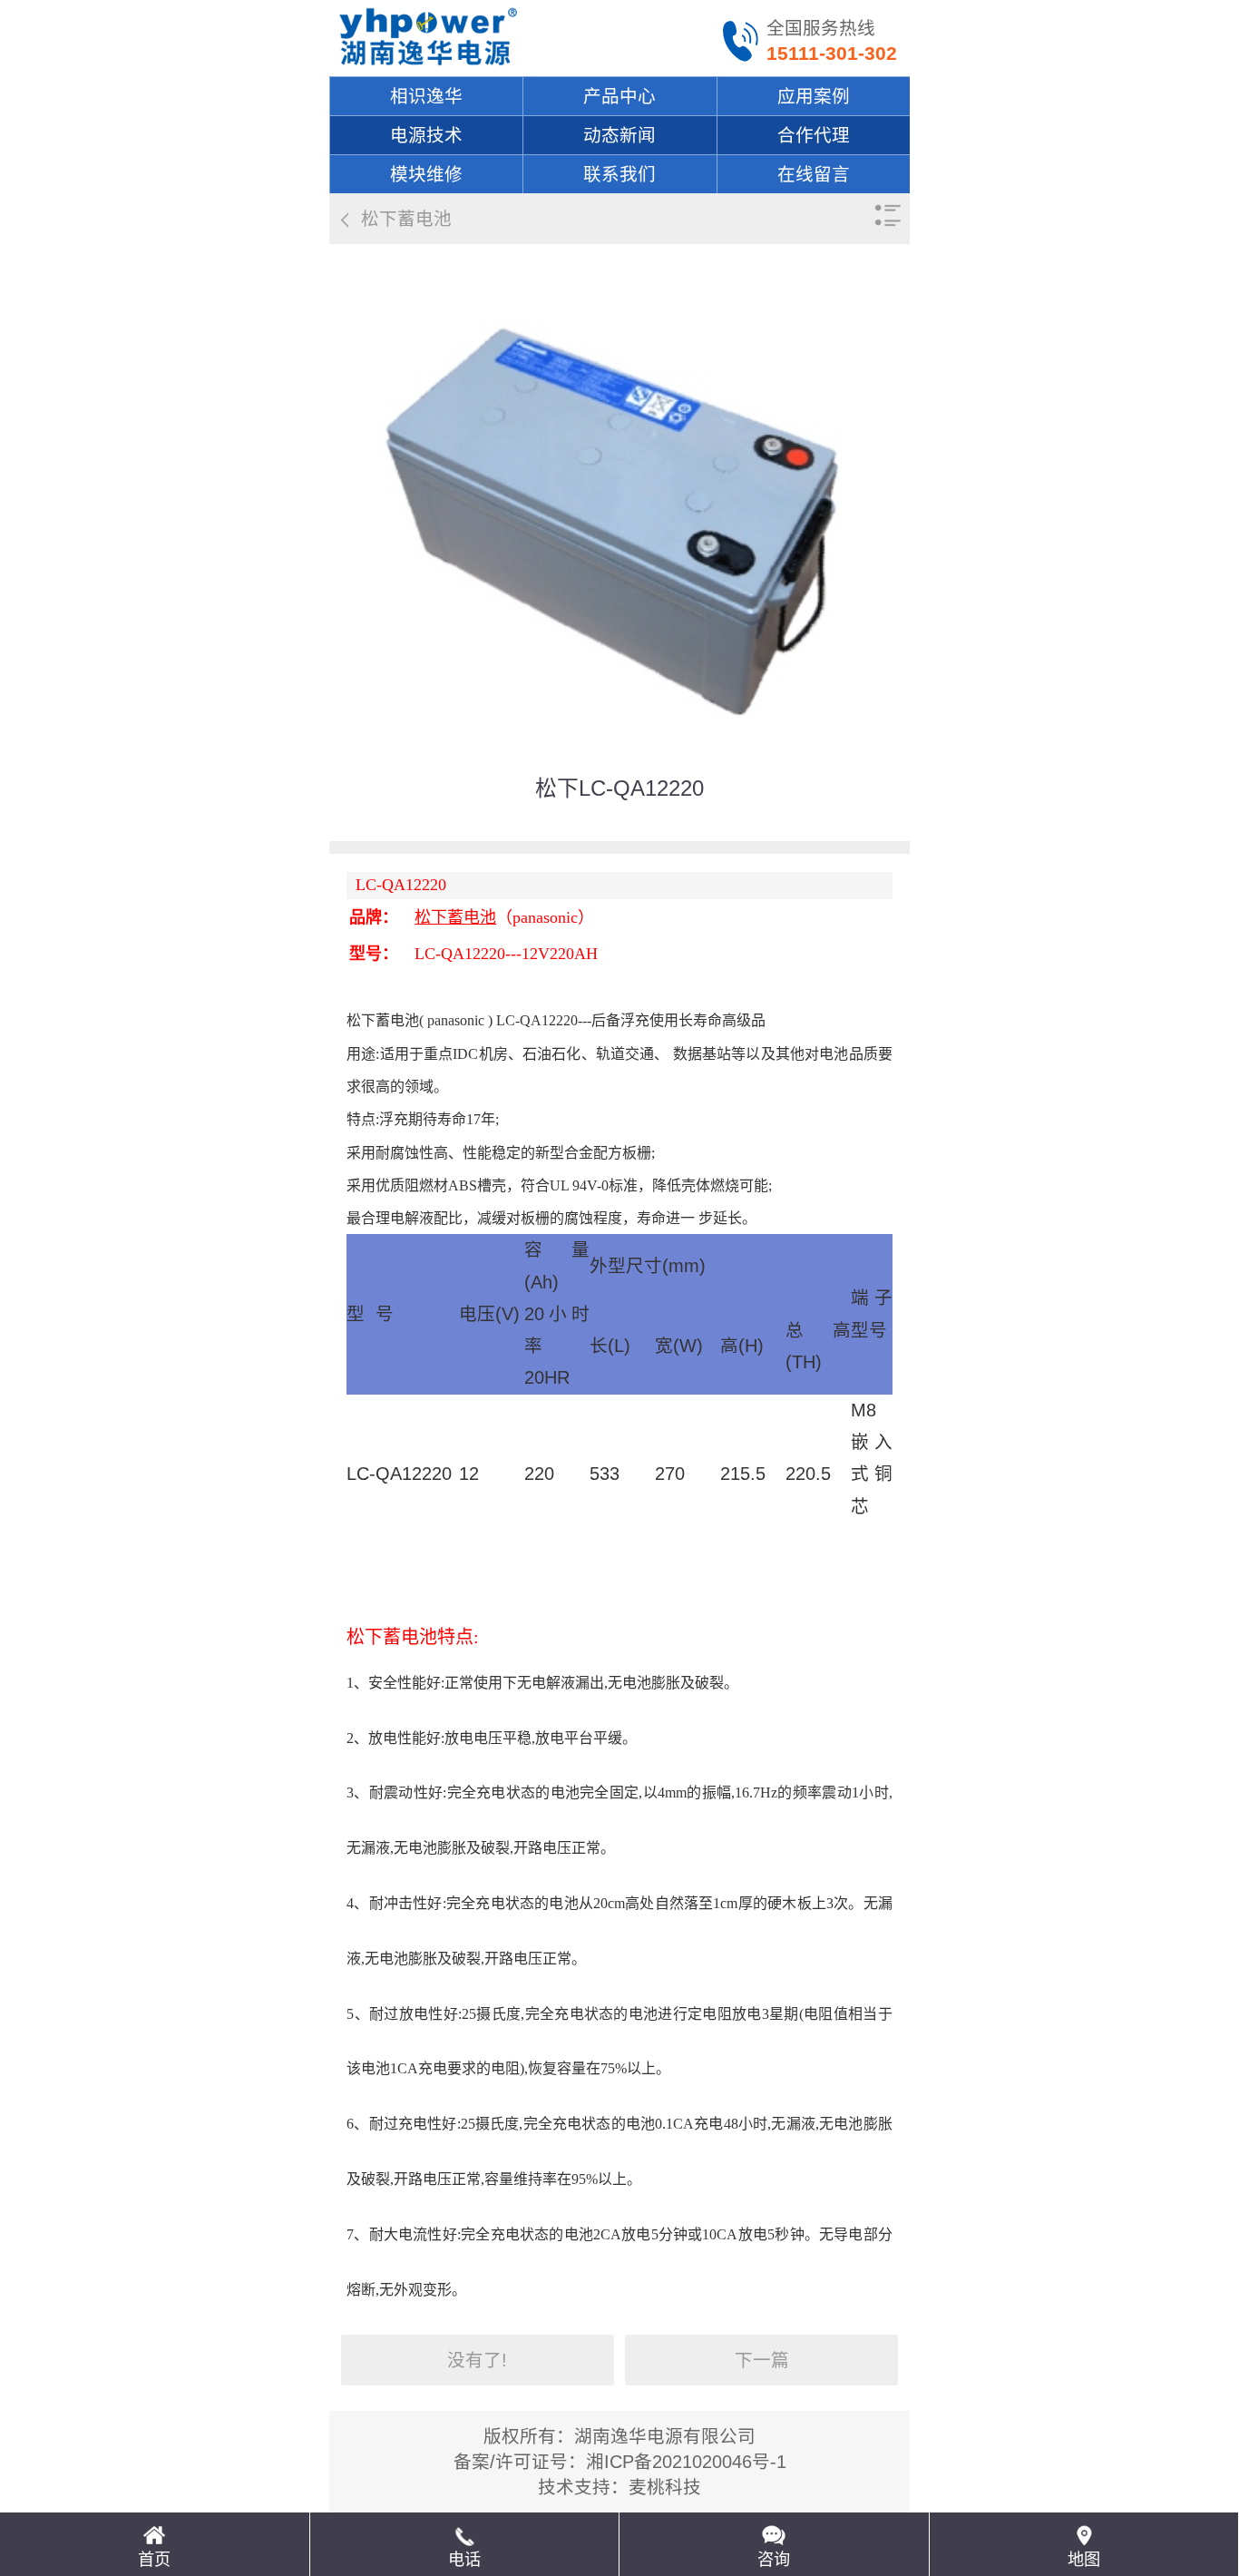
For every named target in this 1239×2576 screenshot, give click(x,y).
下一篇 (762, 2360)
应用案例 (814, 96)
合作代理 (814, 135)
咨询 (774, 2560)
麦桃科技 (665, 2487)
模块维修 (426, 174)
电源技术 (426, 135)
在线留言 (814, 174)
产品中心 (619, 96)
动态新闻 (619, 135)
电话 (464, 2560)
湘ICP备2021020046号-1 (686, 2462)
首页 (154, 2560)
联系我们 (619, 174)
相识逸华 (426, 96)
